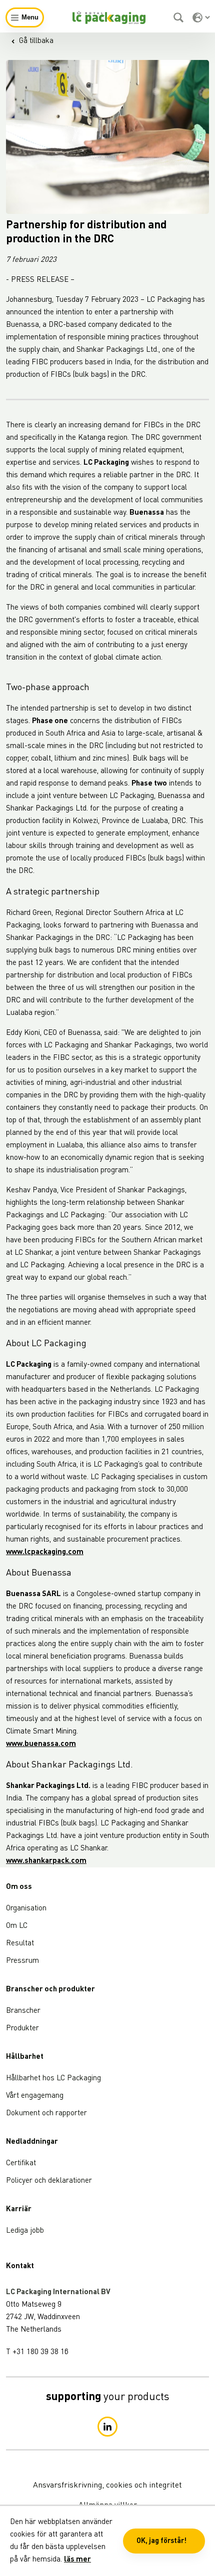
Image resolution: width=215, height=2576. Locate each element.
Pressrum (22, 1961)
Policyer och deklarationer (49, 2181)
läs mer (77, 2560)
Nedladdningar (32, 2142)
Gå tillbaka (36, 41)
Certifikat (21, 2163)
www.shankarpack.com (46, 1861)
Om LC (17, 1926)
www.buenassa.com (41, 1744)
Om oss (19, 1887)
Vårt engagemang (35, 2096)
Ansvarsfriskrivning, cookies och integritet (107, 2486)
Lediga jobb (25, 2231)
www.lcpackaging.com (45, 1552)
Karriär (19, 2209)
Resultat (20, 1944)
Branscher (23, 2011)
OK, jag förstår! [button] (161, 2541)
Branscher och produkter (50, 1990)
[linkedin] (107, 2427)
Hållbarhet (25, 2057)
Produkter (22, 2029)
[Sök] (180, 17)
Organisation (26, 1909)
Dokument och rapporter (46, 2114)
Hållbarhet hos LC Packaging (53, 2079)
